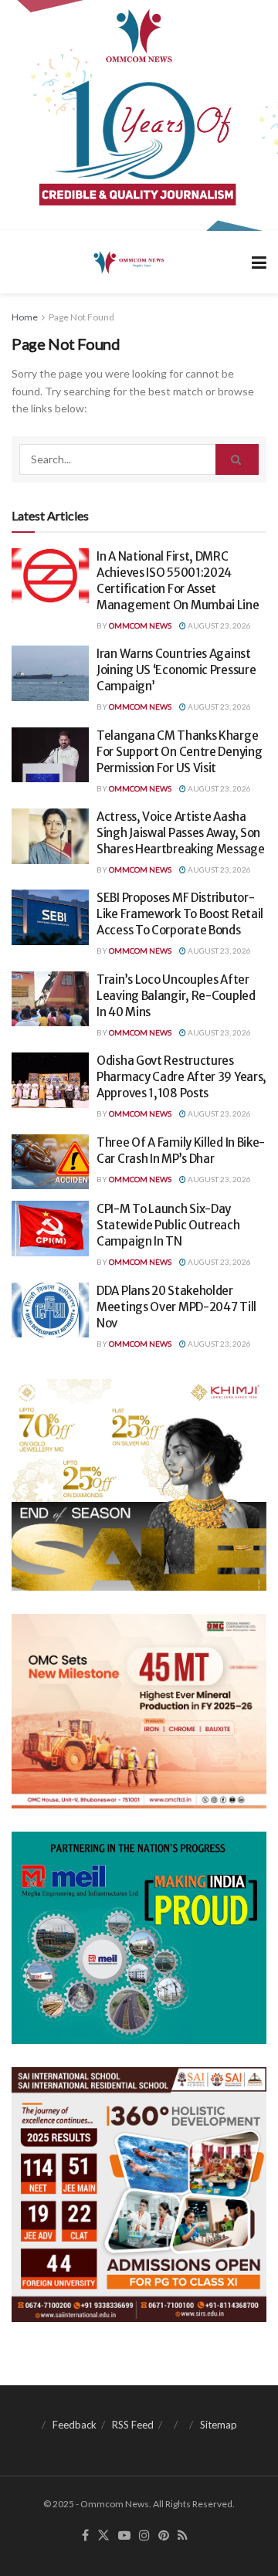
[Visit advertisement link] (139, 115)
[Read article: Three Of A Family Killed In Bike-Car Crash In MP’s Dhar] (50, 1162)
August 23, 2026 (219, 625)
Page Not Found (81, 317)
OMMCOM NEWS (140, 625)
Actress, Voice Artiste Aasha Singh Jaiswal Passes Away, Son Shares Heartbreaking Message (181, 833)
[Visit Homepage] (128, 262)
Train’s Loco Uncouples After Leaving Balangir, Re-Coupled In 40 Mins (176, 996)
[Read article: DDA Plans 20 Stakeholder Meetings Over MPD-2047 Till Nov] (50, 1310)
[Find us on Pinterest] (164, 2536)
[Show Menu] (259, 262)
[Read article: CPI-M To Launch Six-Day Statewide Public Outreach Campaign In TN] (50, 1229)
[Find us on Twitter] (103, 2536)
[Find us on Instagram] (144, 2536)
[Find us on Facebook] (85, 2536)
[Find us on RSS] (183, 2536)
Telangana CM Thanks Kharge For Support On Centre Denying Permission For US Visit (179, 752)
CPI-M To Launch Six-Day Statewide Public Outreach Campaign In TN (168, 1225)
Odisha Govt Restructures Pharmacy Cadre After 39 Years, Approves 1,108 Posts (181, 1077)
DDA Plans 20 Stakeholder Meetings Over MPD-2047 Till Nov (176, 1307)
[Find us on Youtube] (124, 2536)
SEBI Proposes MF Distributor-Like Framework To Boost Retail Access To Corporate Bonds (180, 914)
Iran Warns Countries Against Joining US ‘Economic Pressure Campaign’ (176, 670)
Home (25, 317)
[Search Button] (237, 459)
